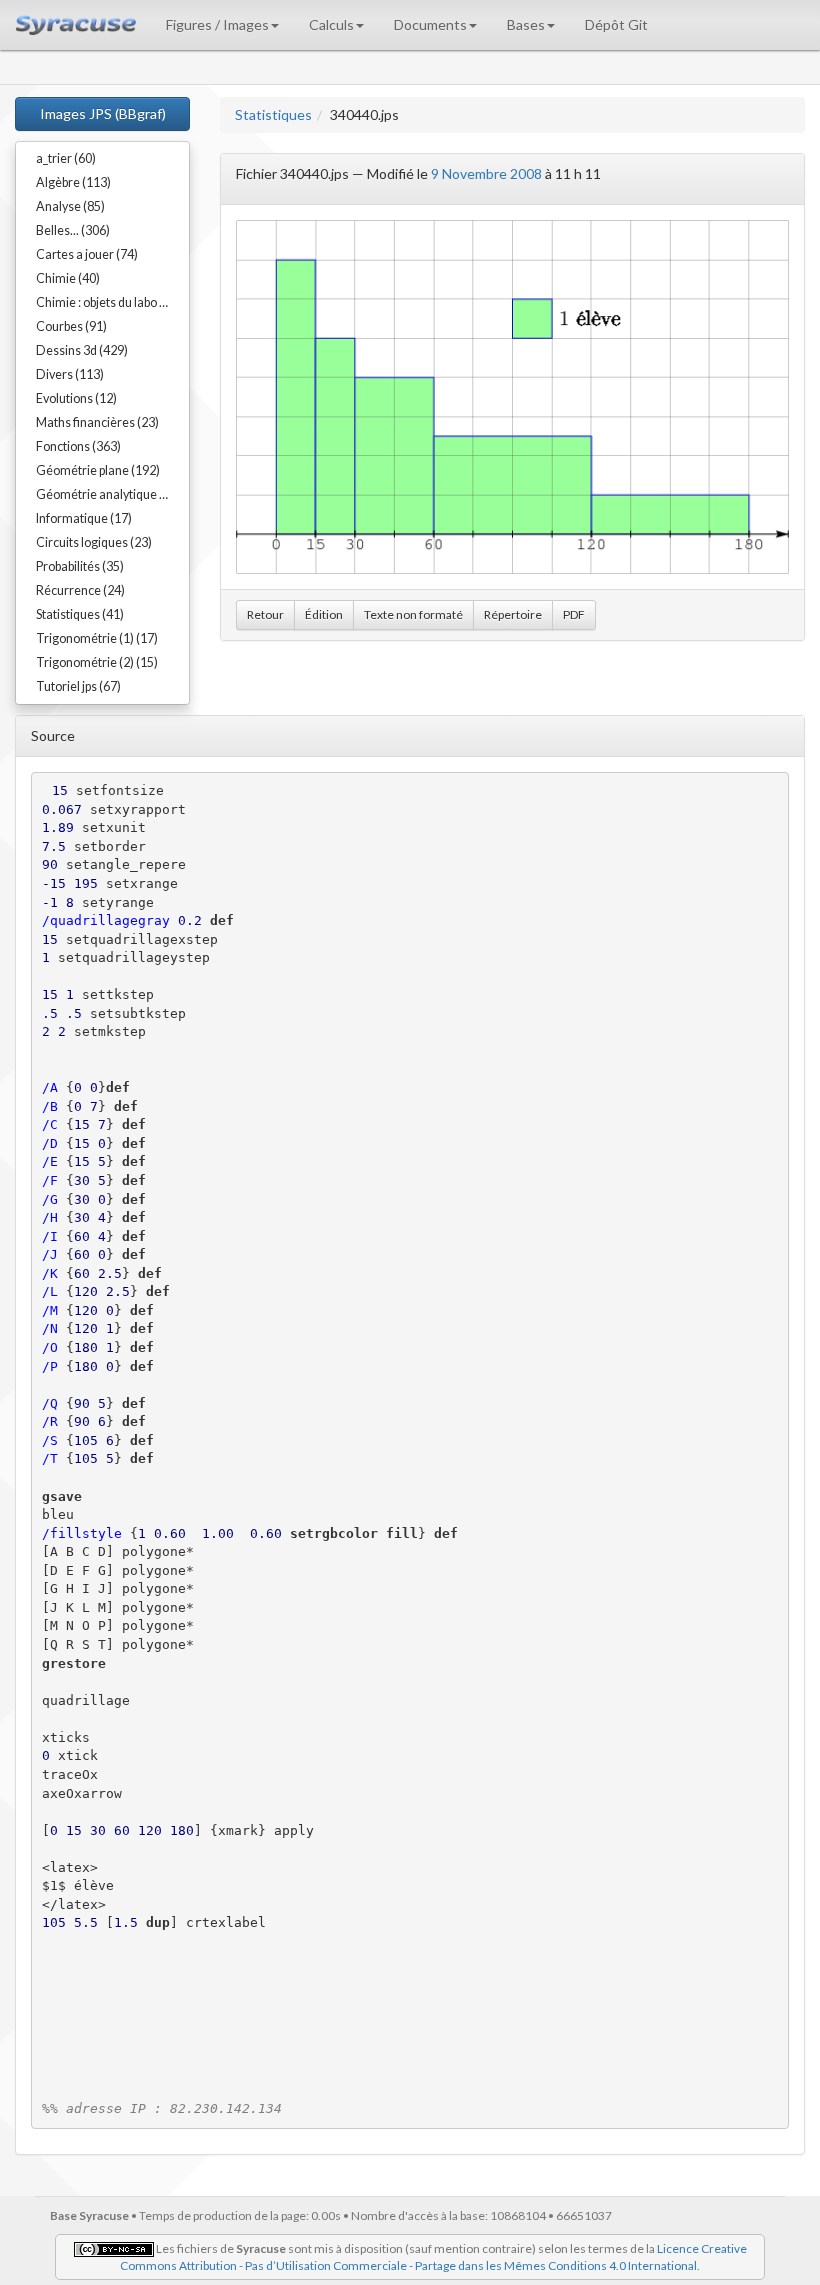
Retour (265, 614)
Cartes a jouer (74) (87, 254)
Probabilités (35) (80, 566)
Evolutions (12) (76, 398)
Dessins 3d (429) (82, 350)
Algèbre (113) (73, 182)
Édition (324, 614)
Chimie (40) (68, 278)
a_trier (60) (66, 158)
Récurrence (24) (80, 590)
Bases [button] (526, 24)
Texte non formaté (413, 614)
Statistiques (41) (80, 614)
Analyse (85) (70, 206)
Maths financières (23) (97, 422)
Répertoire (513, 614)
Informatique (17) (84, 518)
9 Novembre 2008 (486, 173)
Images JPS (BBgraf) (103, 113)
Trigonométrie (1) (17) (97, 638)
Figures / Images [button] (217, 24)
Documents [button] (430, 24)
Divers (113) (70, 374)
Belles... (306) (73, 230)
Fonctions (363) (78, 446)
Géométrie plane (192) (98, 470)
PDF (574, 614)
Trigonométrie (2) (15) (97, 662)
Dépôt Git (616, 24)
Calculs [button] (331, 24)
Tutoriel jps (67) (78, 686)
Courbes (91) (71, 326)
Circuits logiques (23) (94, 542)
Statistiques (273, 114)
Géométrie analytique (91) (108, 494)
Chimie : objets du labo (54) (108, 302)
